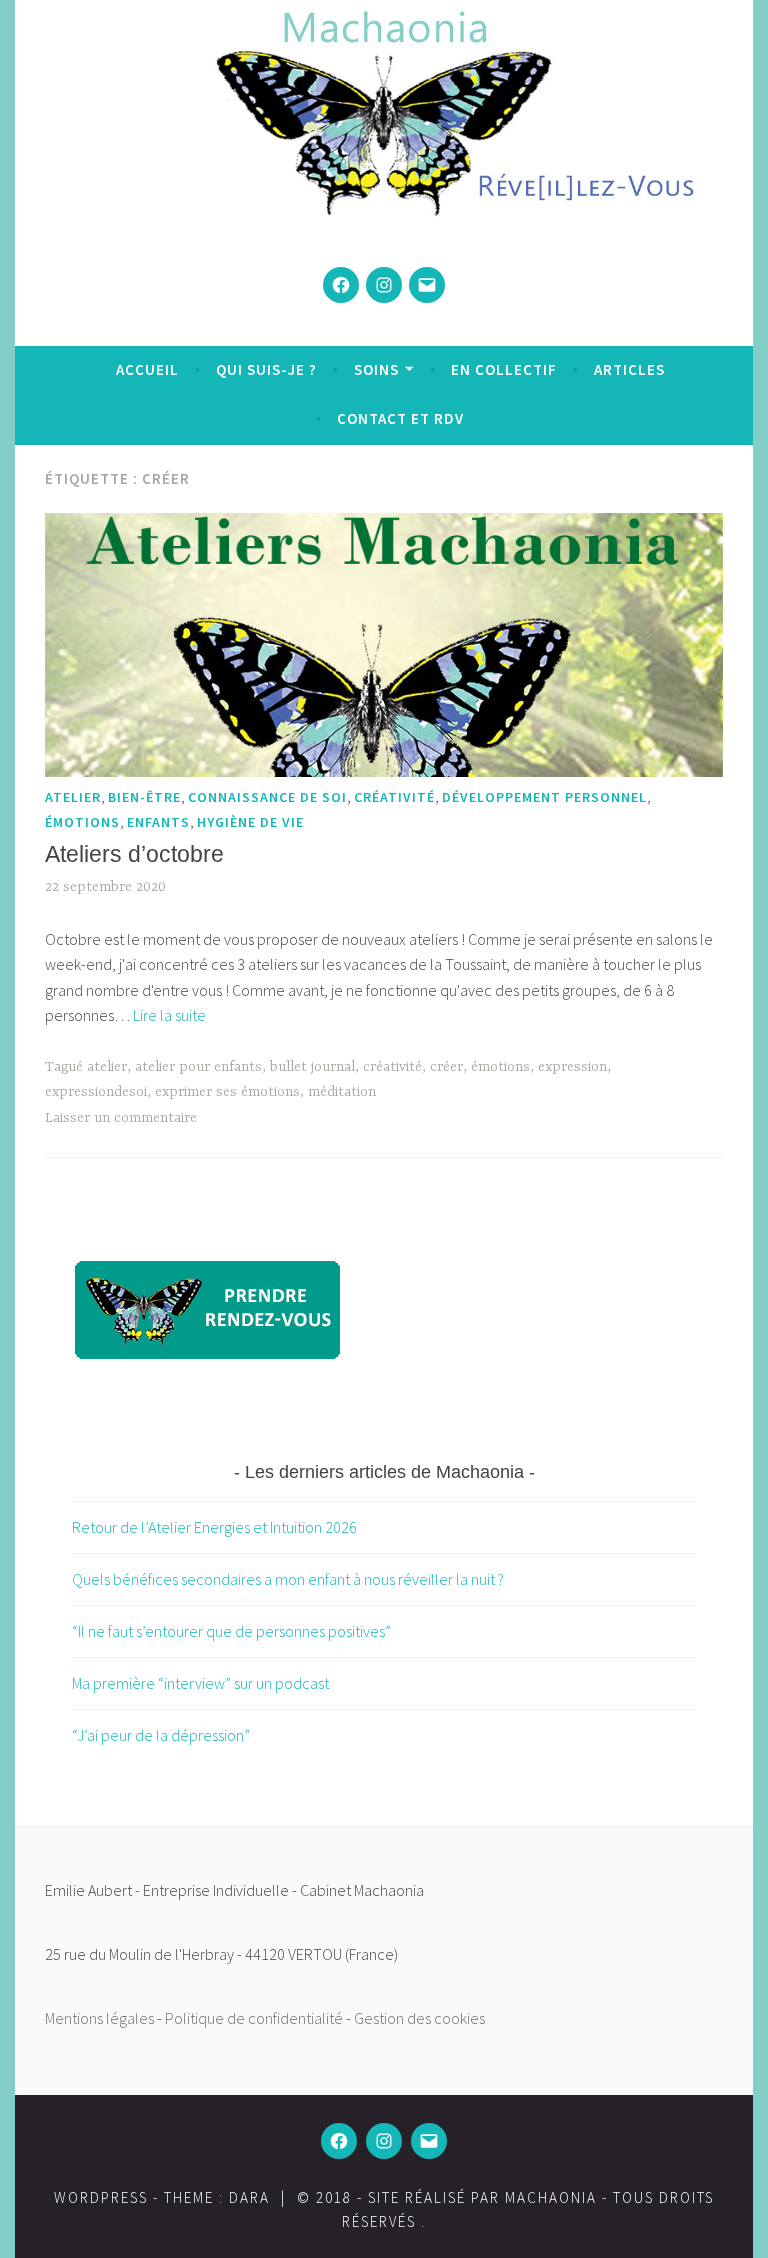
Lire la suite (169, 1015)
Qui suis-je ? (266, 369)
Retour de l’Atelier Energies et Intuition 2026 (214, 1527)
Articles (629, 369)
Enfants (158, 822)
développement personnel (544, 797)
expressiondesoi (96, 1092)
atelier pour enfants (198, 1067)
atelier (73, 797)
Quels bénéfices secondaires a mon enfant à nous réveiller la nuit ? (288, 1579)
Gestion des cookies (419, 2018)
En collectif (504, 369)
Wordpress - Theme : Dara (162, 2197)
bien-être (144, 797)
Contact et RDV (400, 418)
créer (446, 1067)
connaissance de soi (267, 797)
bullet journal (312, 1067)
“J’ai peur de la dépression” (161, 1735)
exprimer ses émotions (227, 1092)
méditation (342, 1092)
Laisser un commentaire (121, 1118)
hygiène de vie (250, 822)
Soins (376, 369)
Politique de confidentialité (254, 2018)
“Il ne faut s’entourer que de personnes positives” (231, 1631)
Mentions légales (99, 2018)
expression (572, 1067)
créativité (394, 797)
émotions (82, 822)
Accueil (147, 369)
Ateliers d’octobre (134, 854)
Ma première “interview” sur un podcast (200, 1683)
